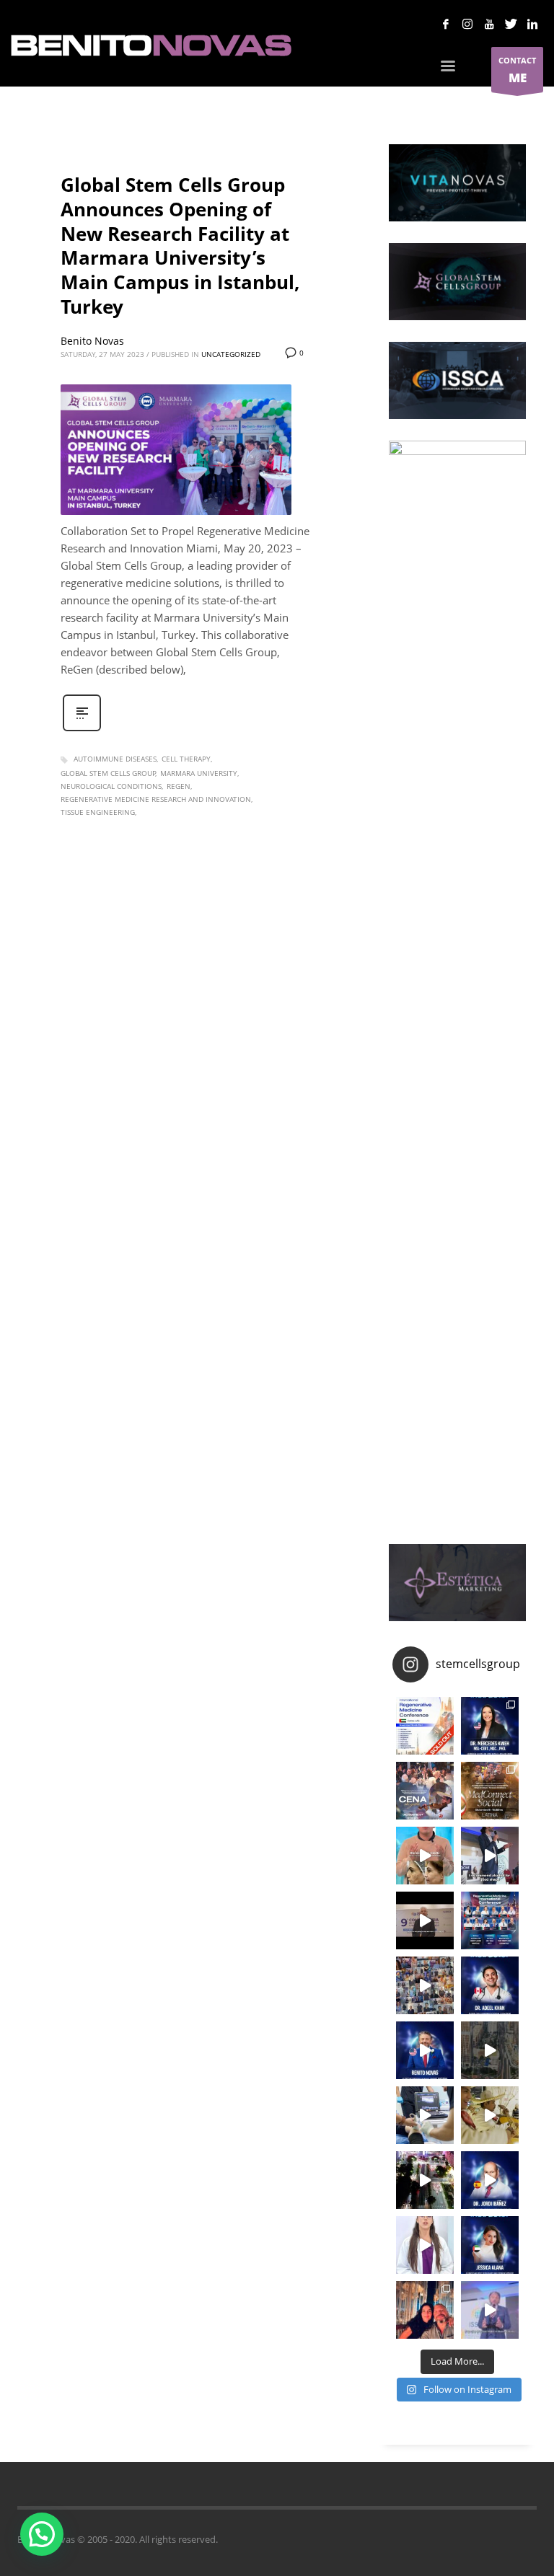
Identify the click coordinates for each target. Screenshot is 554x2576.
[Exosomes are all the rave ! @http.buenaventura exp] (425, 1856)
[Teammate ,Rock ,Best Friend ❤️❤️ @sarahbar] (425, 2310)
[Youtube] (489, 24)
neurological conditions (111, 786)
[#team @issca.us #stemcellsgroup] (425, 2050)
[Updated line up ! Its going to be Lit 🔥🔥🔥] (490, 1920)
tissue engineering (98, 812)
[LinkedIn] (532, 24)
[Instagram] (467, 24)
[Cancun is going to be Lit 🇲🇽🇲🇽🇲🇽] (490, 1791)
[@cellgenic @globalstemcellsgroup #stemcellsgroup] (425, 2245)
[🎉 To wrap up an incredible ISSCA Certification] (490, 2115)
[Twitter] (511, 24)
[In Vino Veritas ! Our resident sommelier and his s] (490, 1856)
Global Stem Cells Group (108, 773)
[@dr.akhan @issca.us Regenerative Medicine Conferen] (490, 1985)
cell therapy (186, 759)
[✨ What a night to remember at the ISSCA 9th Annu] (425, 2180)
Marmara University (199, 773)
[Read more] (82, 729)
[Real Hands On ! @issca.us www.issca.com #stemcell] (425, 2115)
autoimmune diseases (115, 759)
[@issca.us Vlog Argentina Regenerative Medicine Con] (425, 1920)
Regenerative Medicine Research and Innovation (156, 799)
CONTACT (517, 70)
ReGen (179, 786)
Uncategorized (231, 354)
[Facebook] (446, 24)
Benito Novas (92, 341)
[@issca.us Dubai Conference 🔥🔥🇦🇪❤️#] (425, 1726)
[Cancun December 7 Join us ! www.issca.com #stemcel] (425, 1791)
